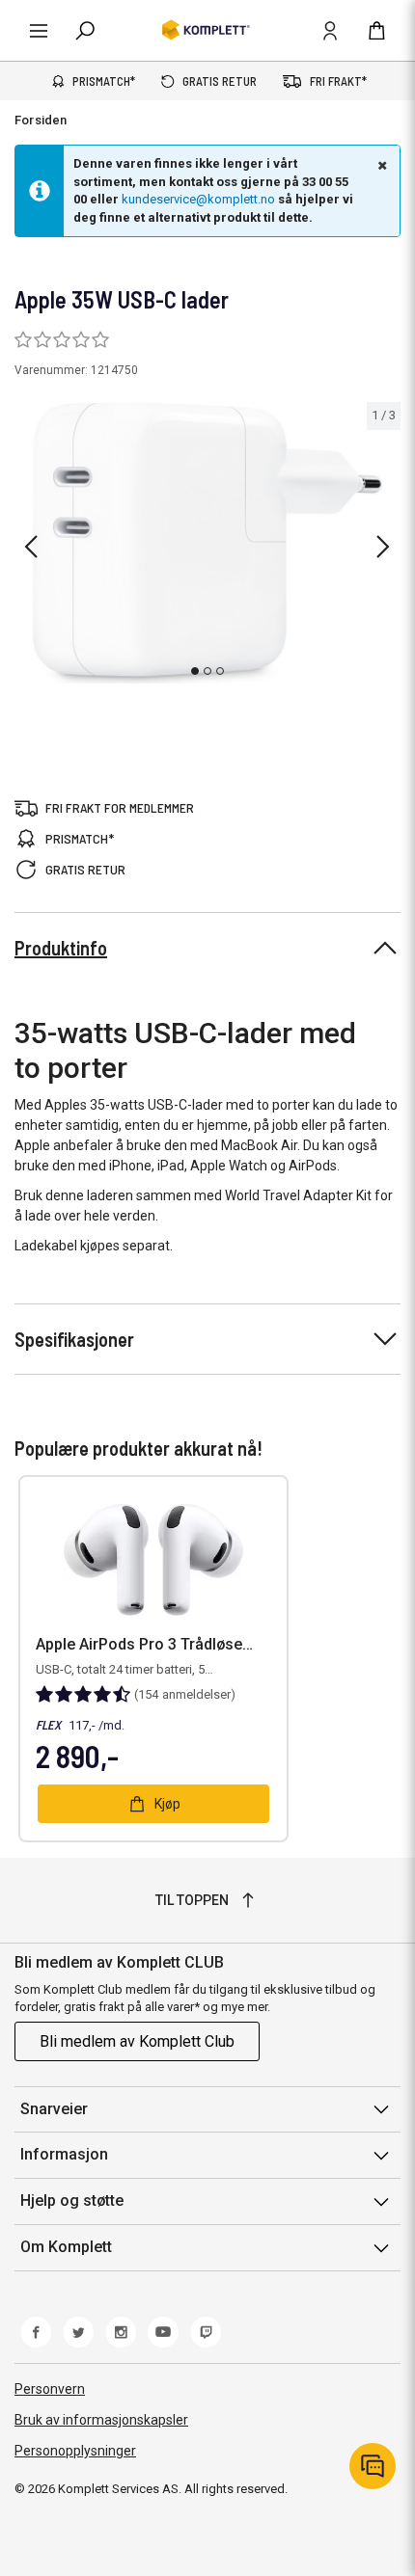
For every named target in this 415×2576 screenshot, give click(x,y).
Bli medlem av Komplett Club (137, 2041)
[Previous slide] (31, 547)
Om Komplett (66, 2247)
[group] (207, 543)
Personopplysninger (75, 2451)
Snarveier (54, 2109)
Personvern (50, 2389)
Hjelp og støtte (72, 2200)
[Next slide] (383, 547)
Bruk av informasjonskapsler (101, 2420)
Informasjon (64, 2154)
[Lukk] (380, 165)
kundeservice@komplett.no (198, 199)
